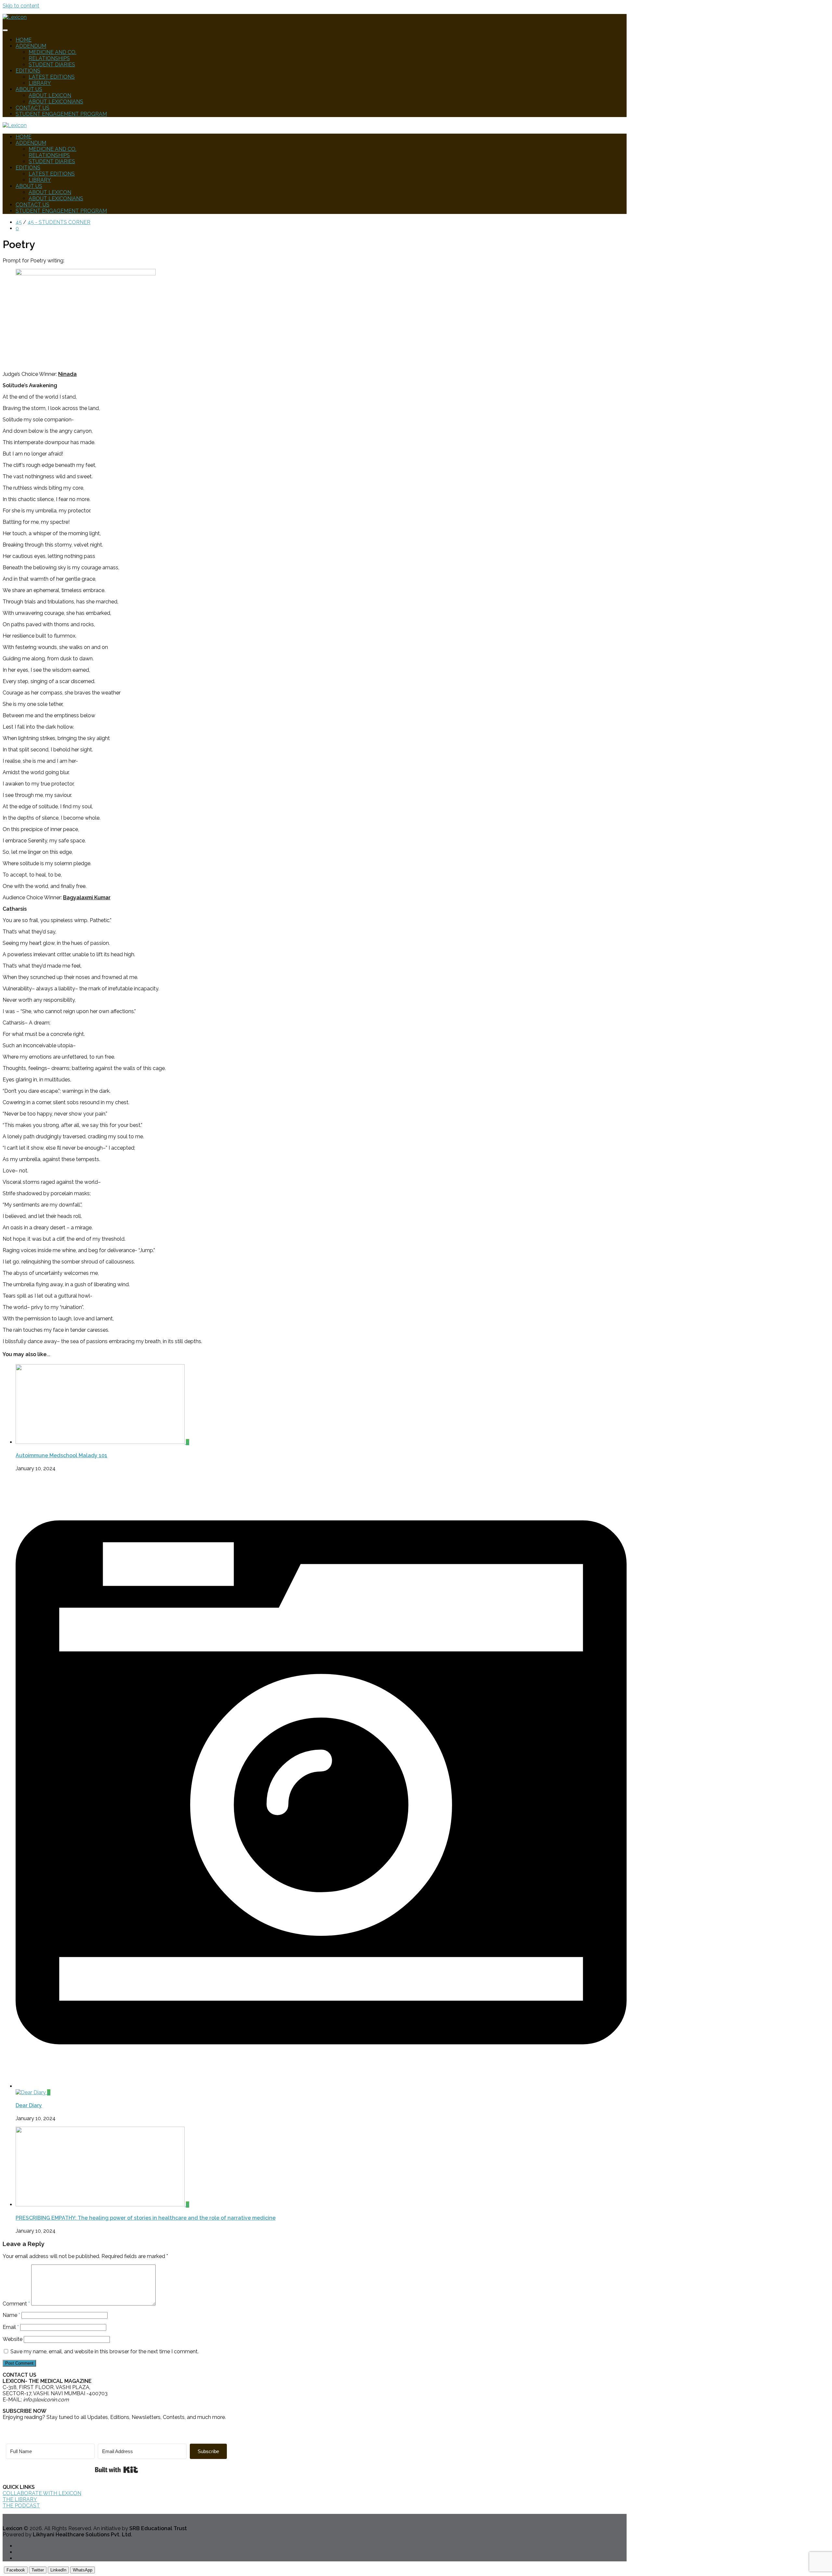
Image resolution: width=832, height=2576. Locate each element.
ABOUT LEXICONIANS (56, 102)
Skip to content (21, 6)
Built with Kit (117, 2470)
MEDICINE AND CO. (52, 52)
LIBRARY (40, 83)
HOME (24, 40)
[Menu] (5, 30)
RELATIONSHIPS (49, 58)
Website (13, 2339)
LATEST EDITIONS (52, 77)
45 (19, 222)
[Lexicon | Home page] (15, 17)
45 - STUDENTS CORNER (59, 222)
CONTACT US (32, 108)
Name (11, 2315)
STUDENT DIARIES (52, 65)
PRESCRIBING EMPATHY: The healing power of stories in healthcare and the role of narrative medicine (146, 2218)
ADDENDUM (31, 46)
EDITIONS (28, 71)
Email (11, 2327)
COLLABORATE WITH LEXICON (42, 2493)
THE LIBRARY (20, 2499)
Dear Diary (29, 2105)
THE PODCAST (21, 2506)
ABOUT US (29, 89)
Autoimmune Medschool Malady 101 (61, 1455)
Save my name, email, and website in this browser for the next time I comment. (104, 2351)
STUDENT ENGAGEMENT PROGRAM (61, 114)
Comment (16, 2304)
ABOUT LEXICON (50, 95)
